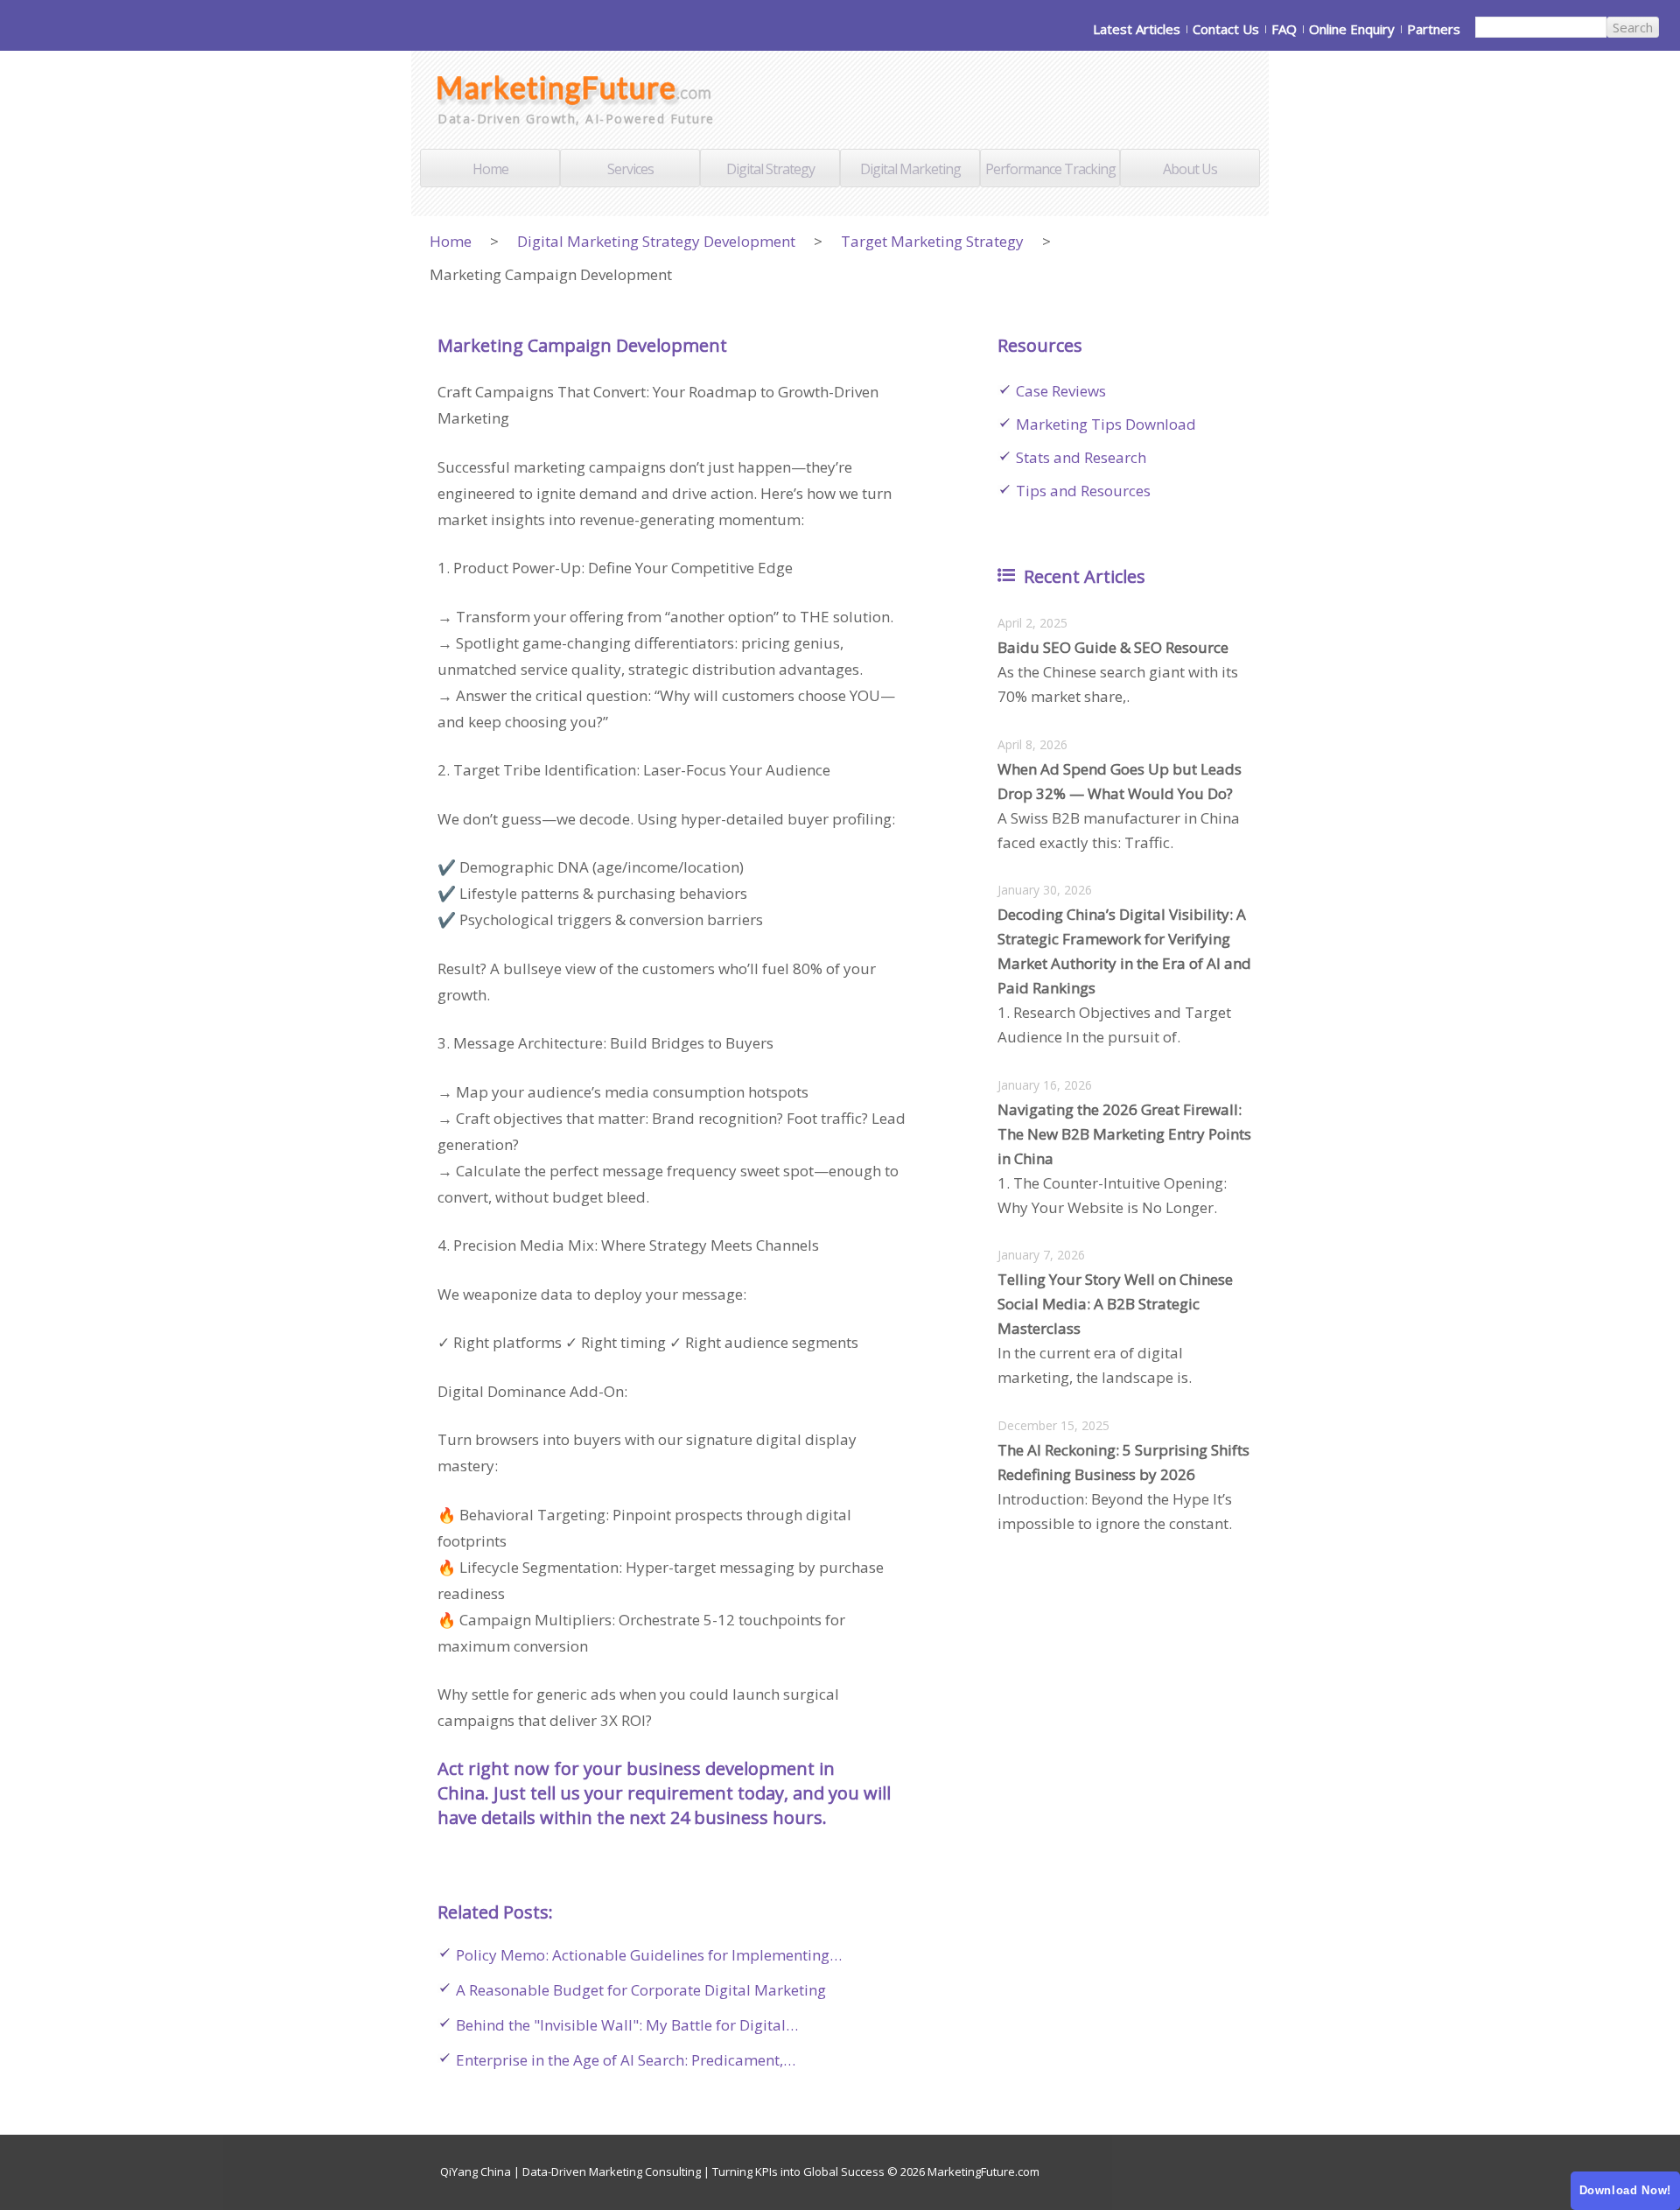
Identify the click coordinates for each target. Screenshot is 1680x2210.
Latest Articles (1137, 29)
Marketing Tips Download (1106, 424)
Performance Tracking (1050, 169)
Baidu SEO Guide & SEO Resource (1113, 647)
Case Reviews (1061, 391)
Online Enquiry (1352, 29)
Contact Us (1226, 29)
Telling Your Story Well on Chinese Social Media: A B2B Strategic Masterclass (1115, 1304)
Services (630, 169)
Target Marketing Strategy (932, 241)
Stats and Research (1081, 457)
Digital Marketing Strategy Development (656, 241)
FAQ (1284, 29)
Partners (1434, 29)
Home (490, 169)
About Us (1190, 169)
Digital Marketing (910, 169)
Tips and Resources (1083, 491)
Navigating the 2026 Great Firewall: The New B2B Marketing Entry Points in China (1124, 1134)
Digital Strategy (770, 169)
